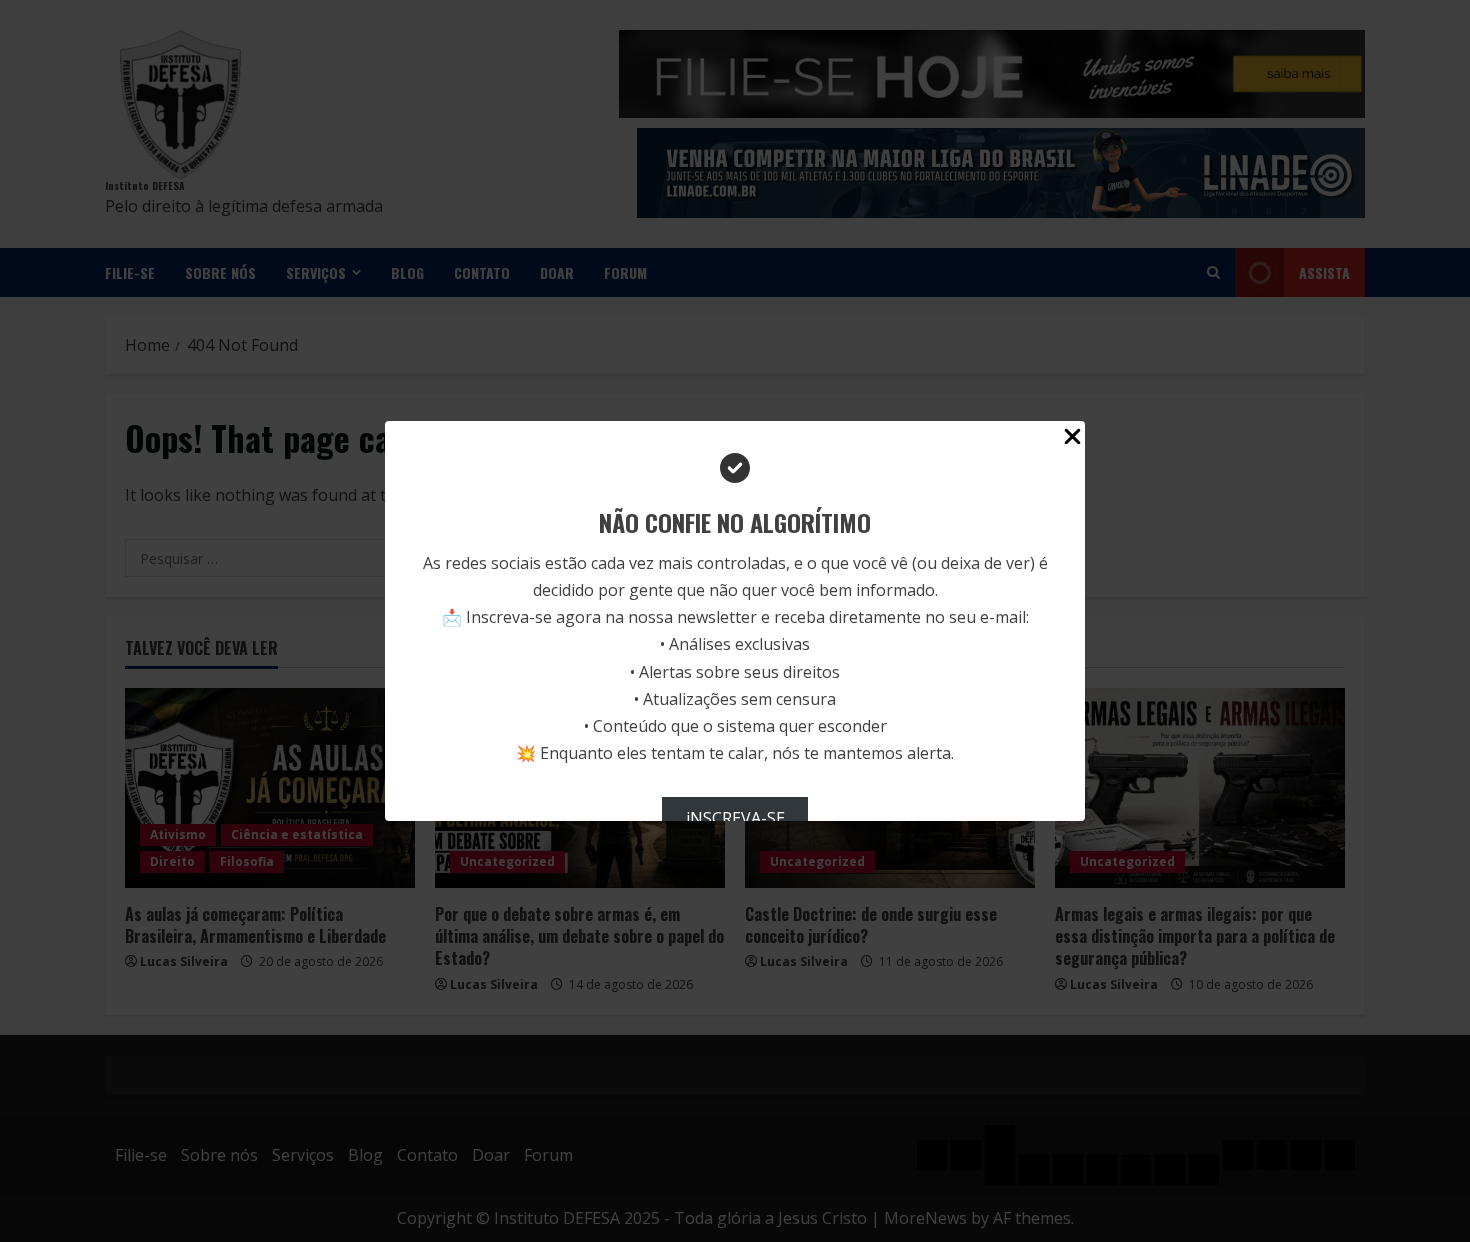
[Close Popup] (1072, 440)
